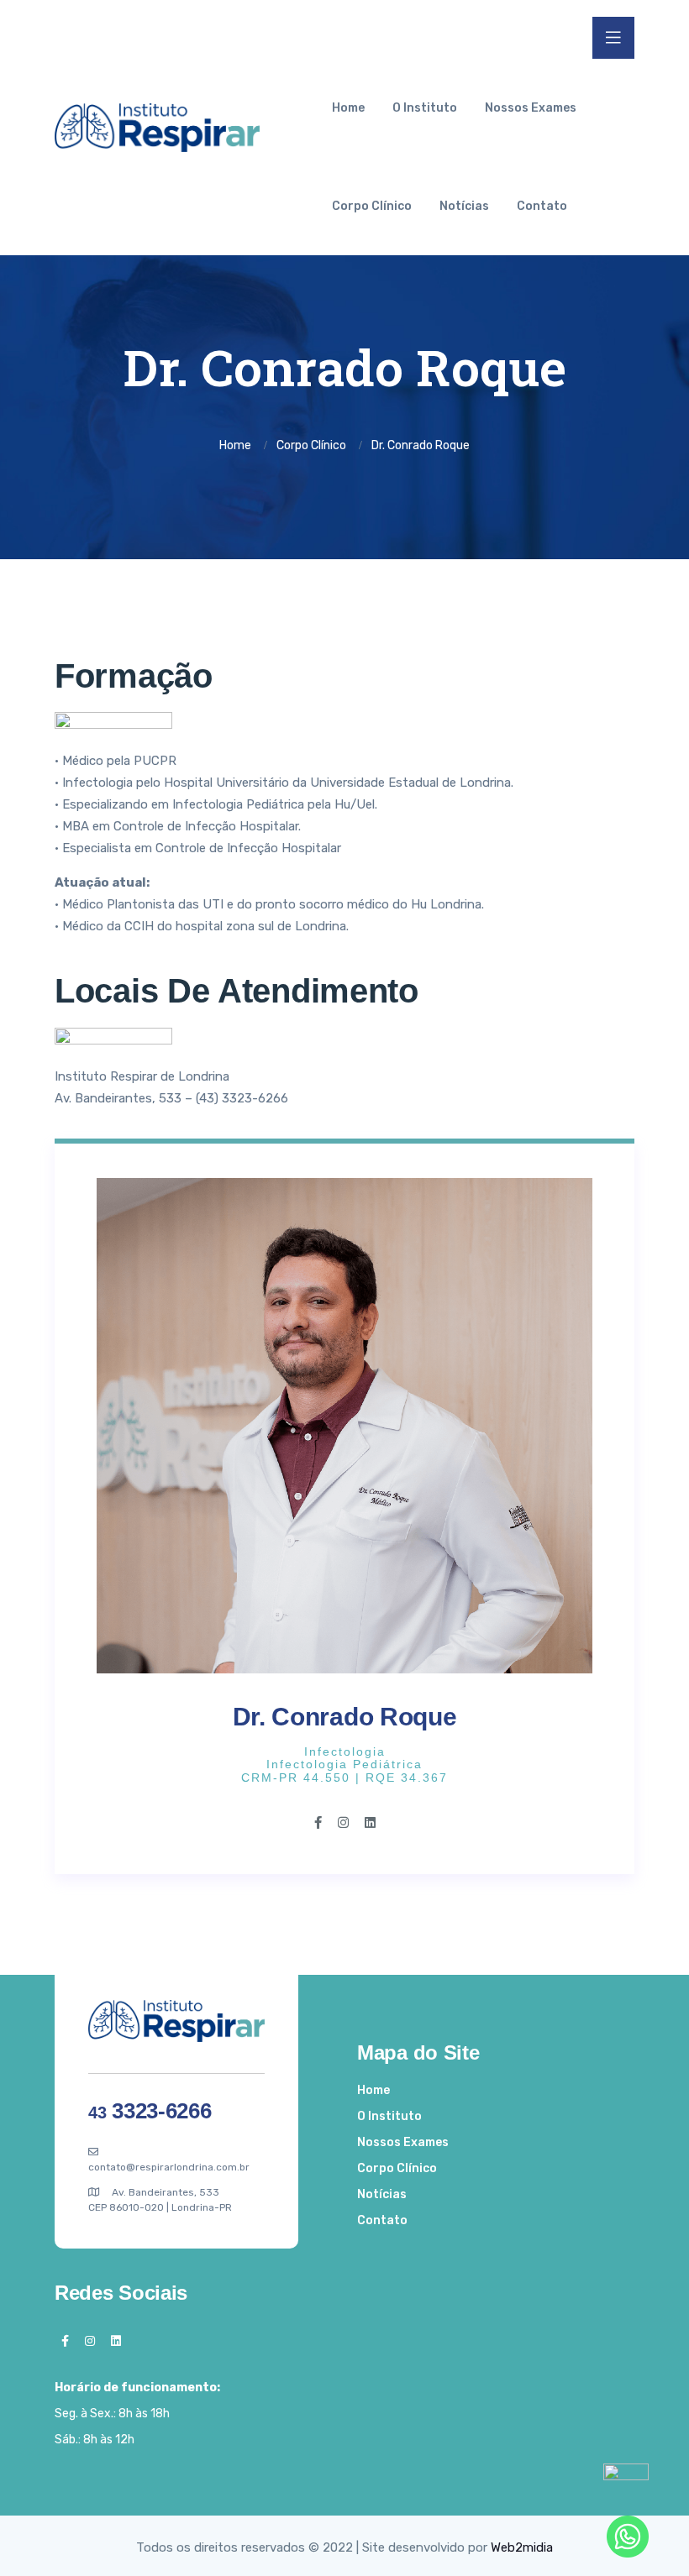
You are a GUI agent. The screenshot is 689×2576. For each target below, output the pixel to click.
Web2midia (522, 2547)
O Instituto (425, 108)
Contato (542, 206)
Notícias (464, 206)
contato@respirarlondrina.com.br (169, 2167)
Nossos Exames (531, 108)
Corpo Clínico (372, 206)
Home (348, 108)
